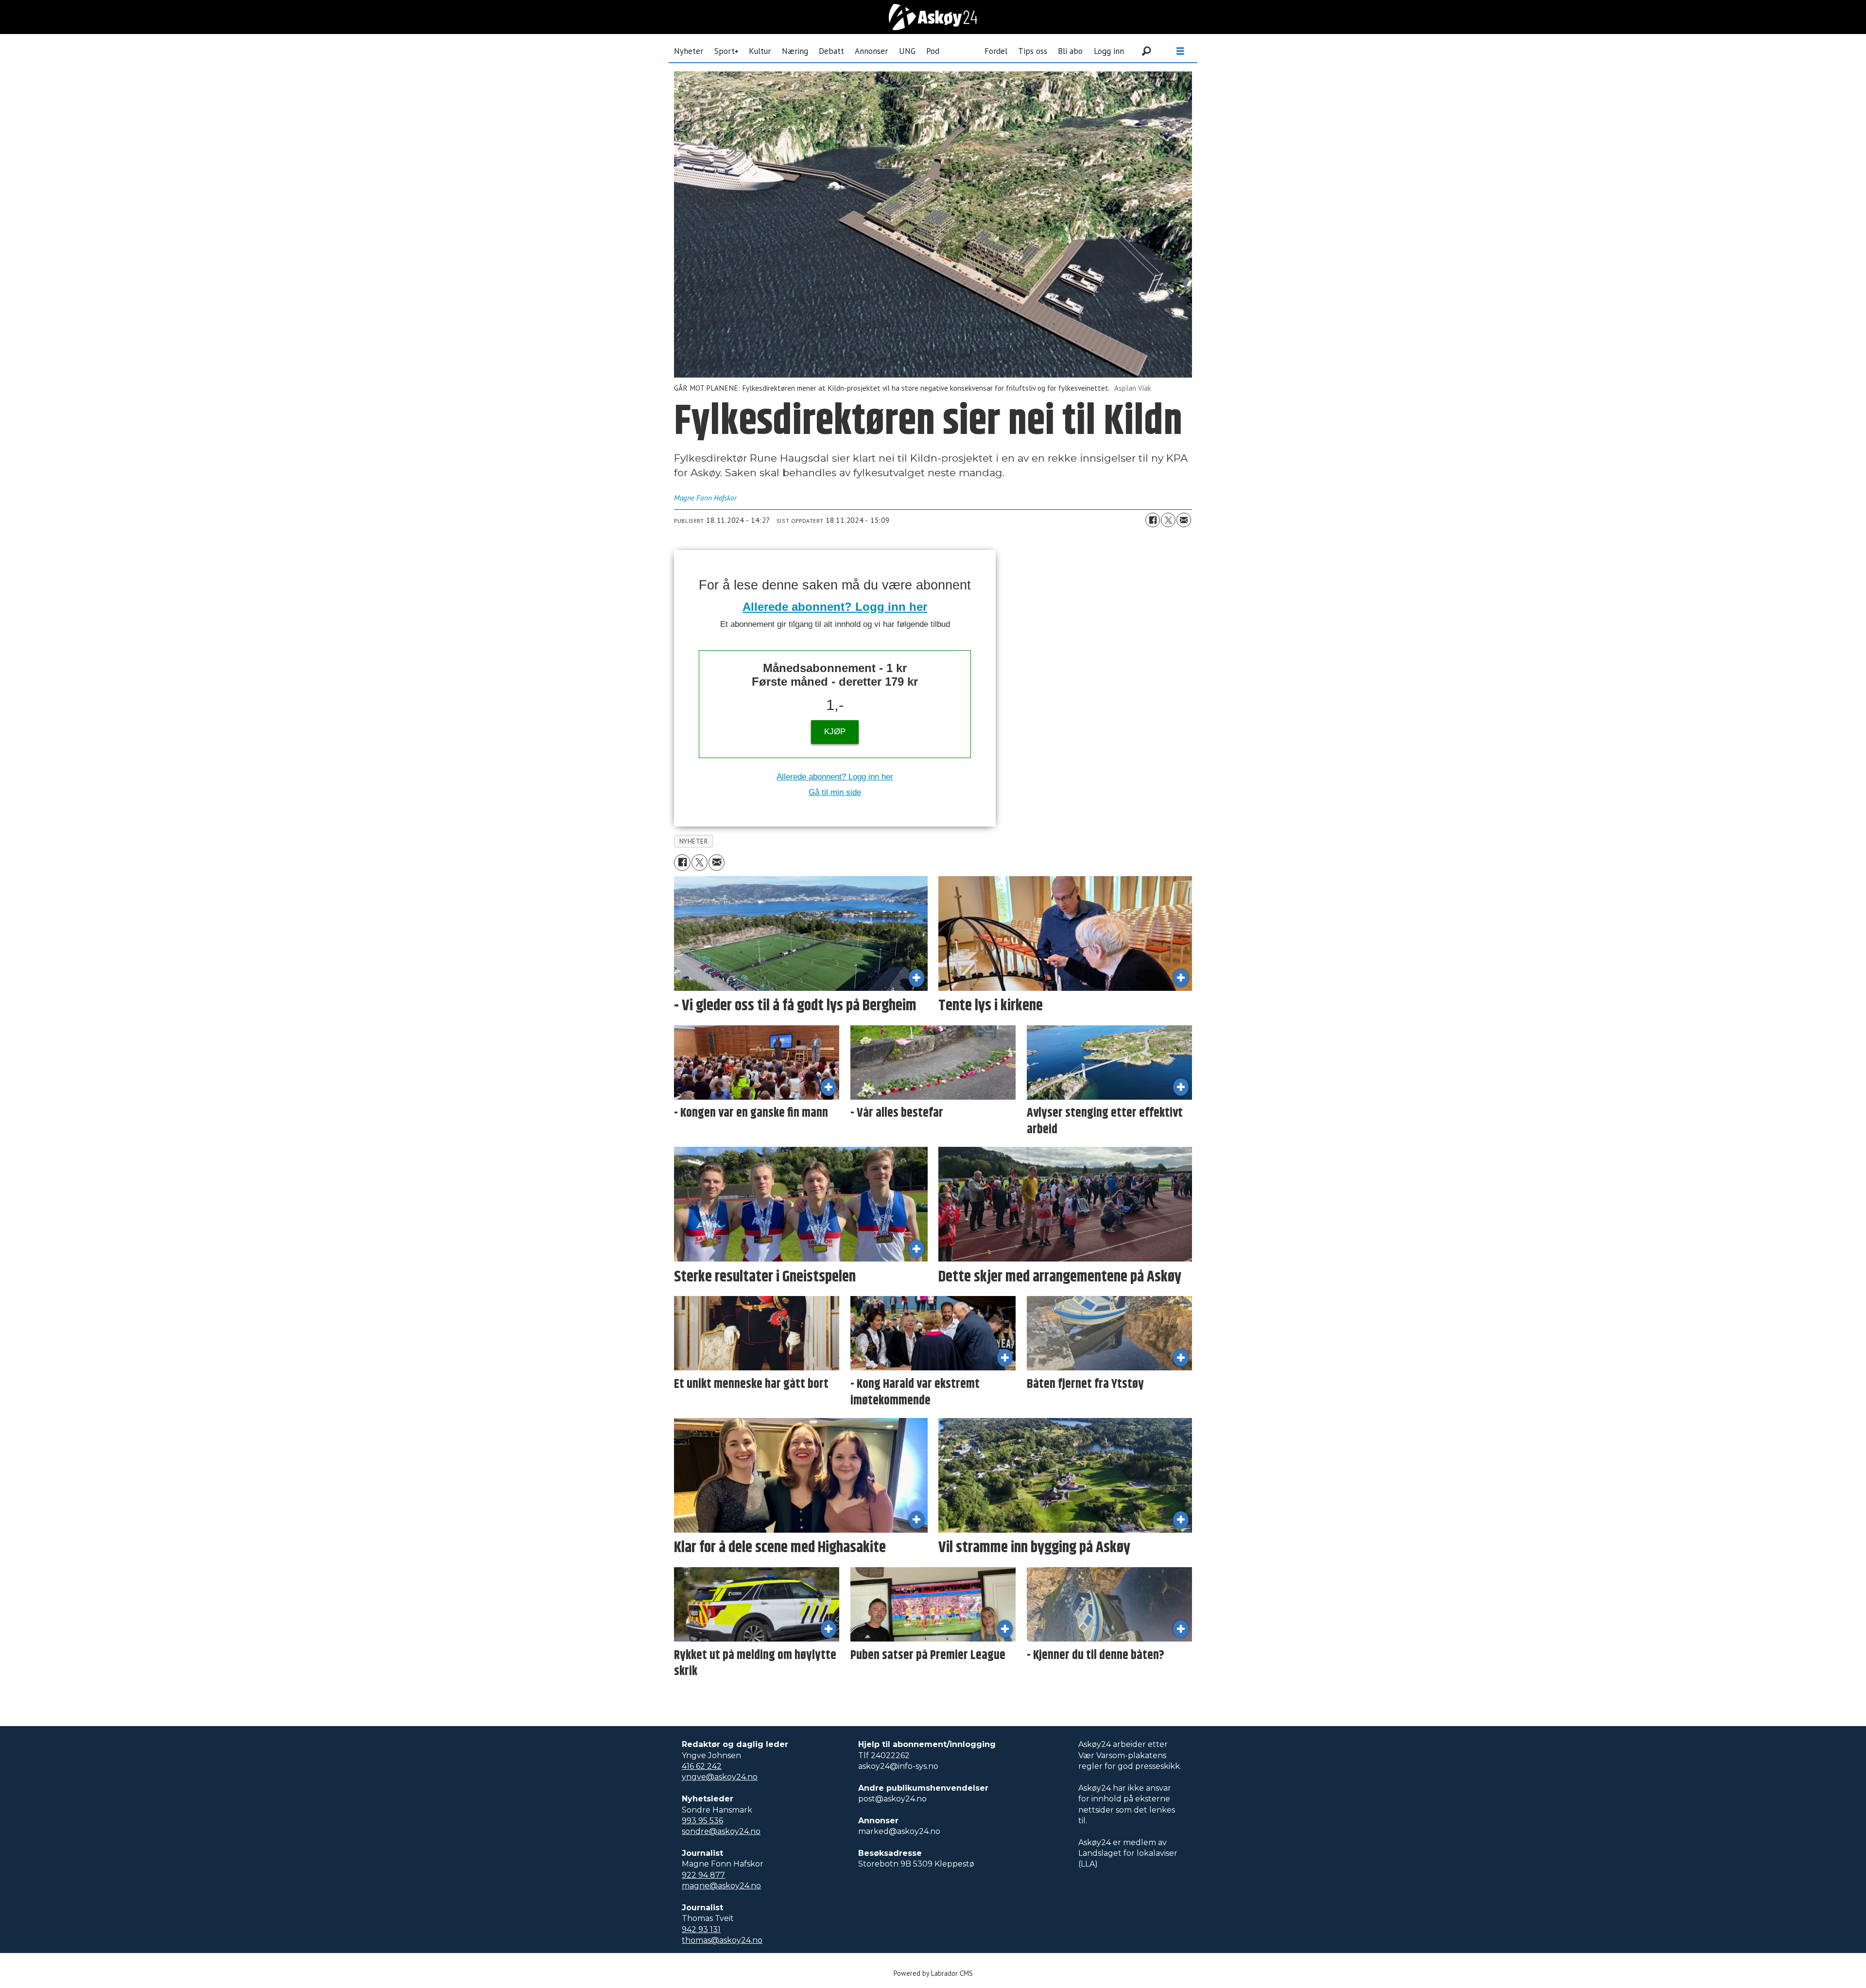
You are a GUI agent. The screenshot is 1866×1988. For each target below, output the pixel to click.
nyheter (694, 841)
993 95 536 (702, 1821)
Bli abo (1070, 51)
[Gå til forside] (933, 17)
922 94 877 (703, 1875)
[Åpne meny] (1180, 51)
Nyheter (689, 51)
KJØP (835, 732)
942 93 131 (701, 1929)
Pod (933, 51)
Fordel (996, 51)
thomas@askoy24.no (722, 1940)
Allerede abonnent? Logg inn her (835, 607)
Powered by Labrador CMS (933, 1973)
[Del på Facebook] (1153, 520)
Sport (725, 51)
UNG (907, 51)
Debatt (831, 51)
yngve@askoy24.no (720, 1777)
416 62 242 (702, 1766)
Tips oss (1033, 51)
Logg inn (1109, 51)
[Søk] (1146, 51)
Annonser (871, 51)
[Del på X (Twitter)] (1168, 520)
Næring (795, 51)
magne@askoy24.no (721, 1886)
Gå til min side (835, 792)
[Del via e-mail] (1184, 520)
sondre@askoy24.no (721, 1831)
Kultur (760, 51)
